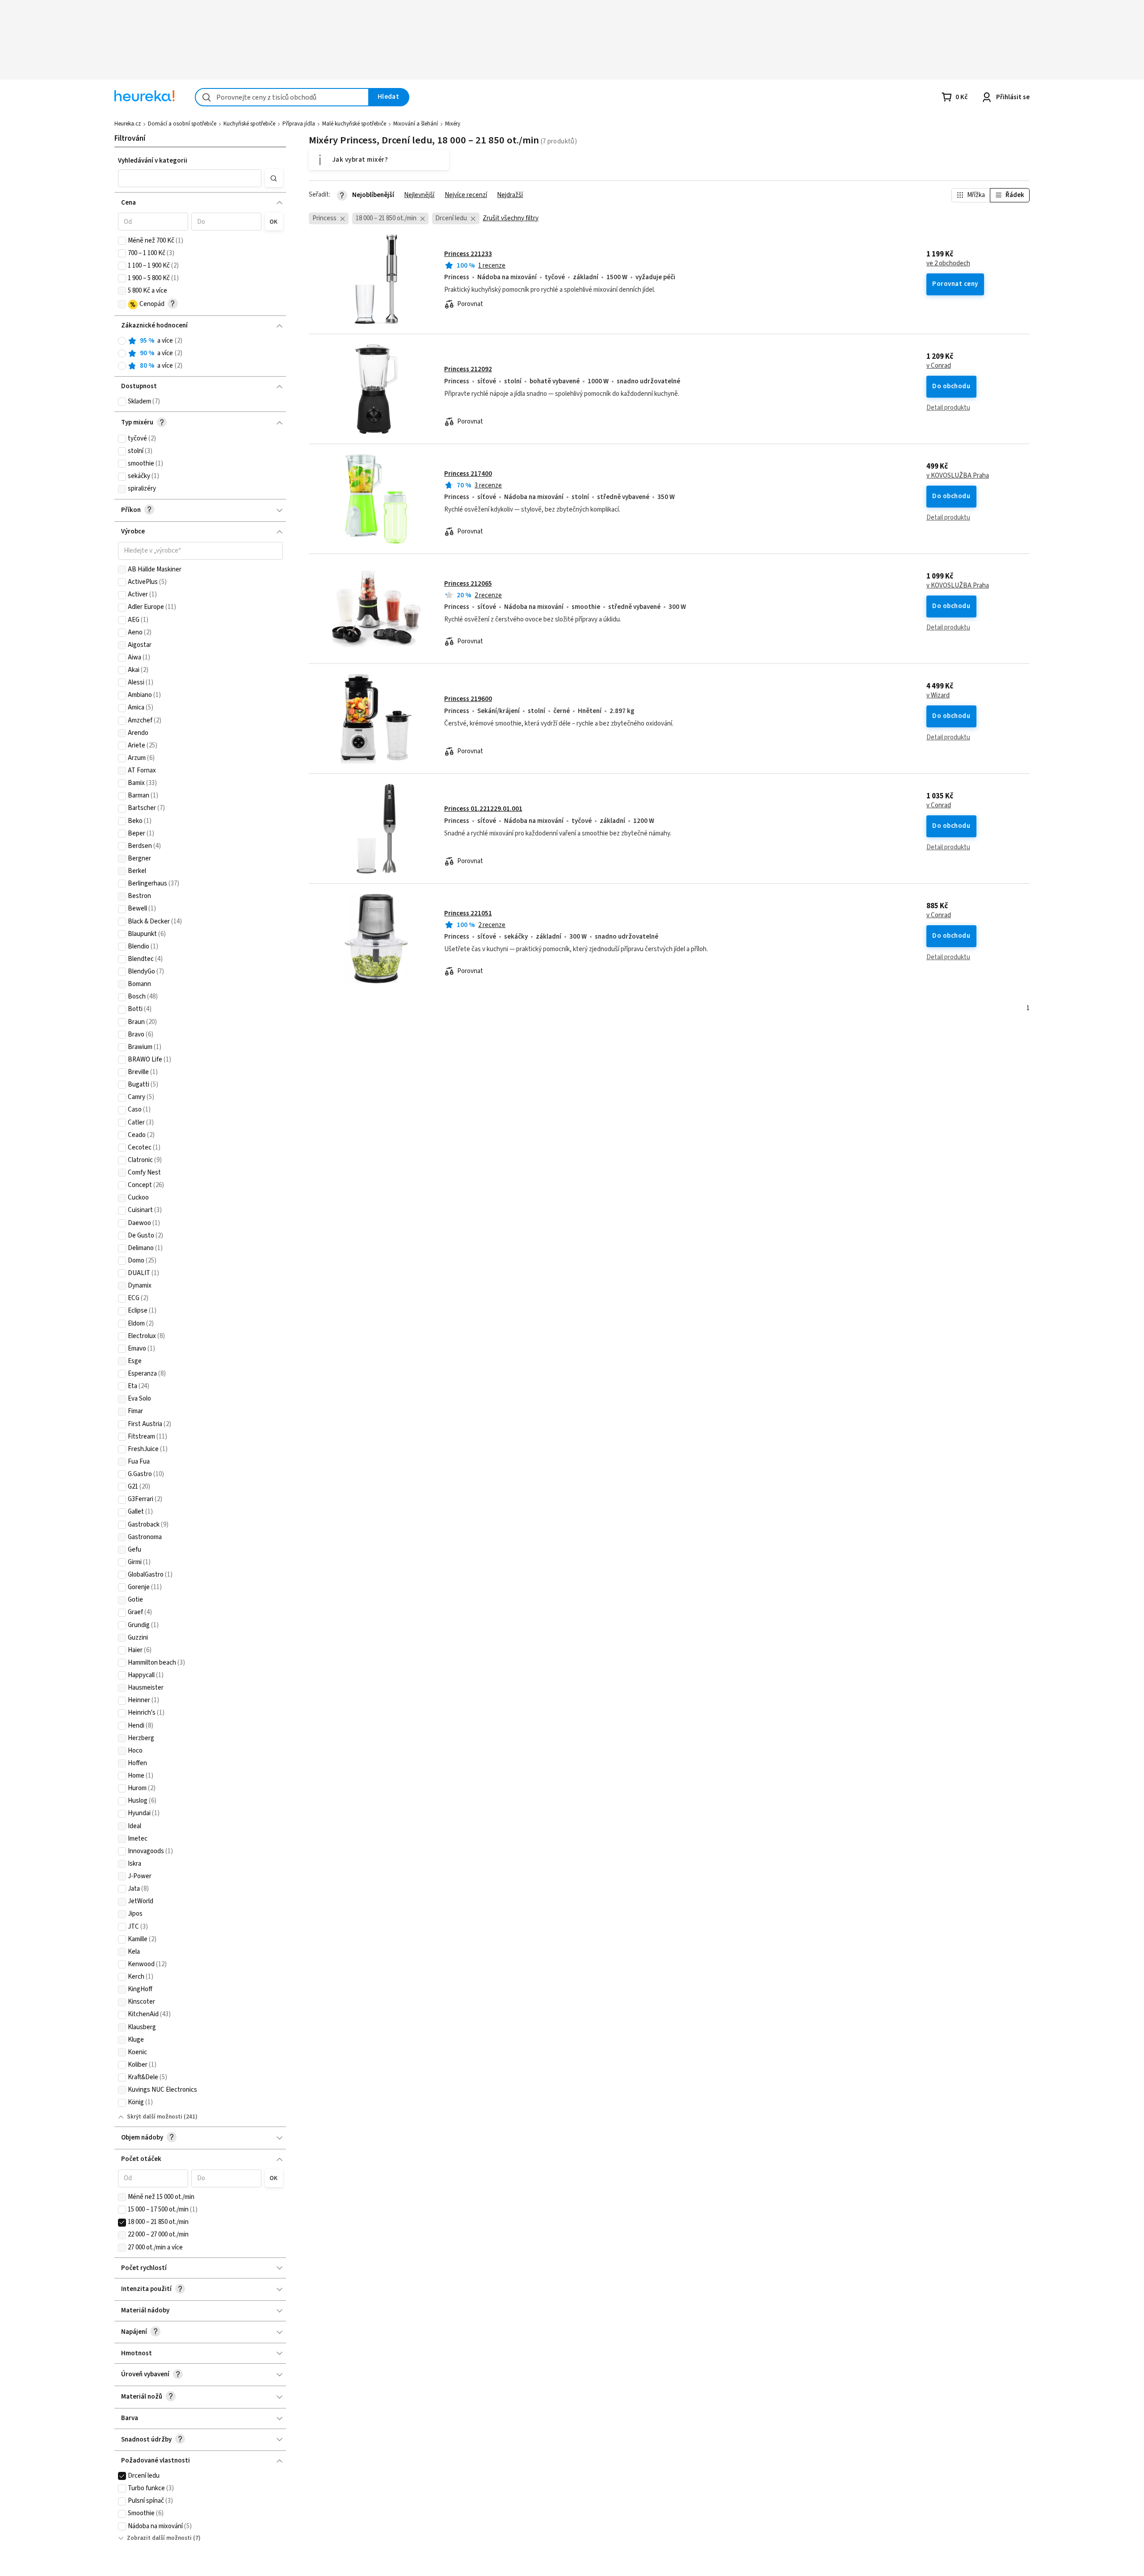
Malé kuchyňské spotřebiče (354, 124)
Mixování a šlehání (416, 124)
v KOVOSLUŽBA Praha (958, 476)
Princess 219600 (468, 699)
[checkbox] (122, 241)
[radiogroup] (200, 354)
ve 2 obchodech (948, 264)
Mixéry (453, 124)
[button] (190, 178)
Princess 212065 (468, 584)
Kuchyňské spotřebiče (249, 124)
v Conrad (939, 366)
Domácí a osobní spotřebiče (182, 124)
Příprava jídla (299, 124)
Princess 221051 (468, 913)
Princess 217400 (468, 474)
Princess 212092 (468, 369)
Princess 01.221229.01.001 (483, 809)
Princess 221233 (468, 254)
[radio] (122, 341)
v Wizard (938, 696)
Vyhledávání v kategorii (153, 161)
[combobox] (282, 97)
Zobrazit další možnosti (159, 2538)
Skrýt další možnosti (155, 2117)
